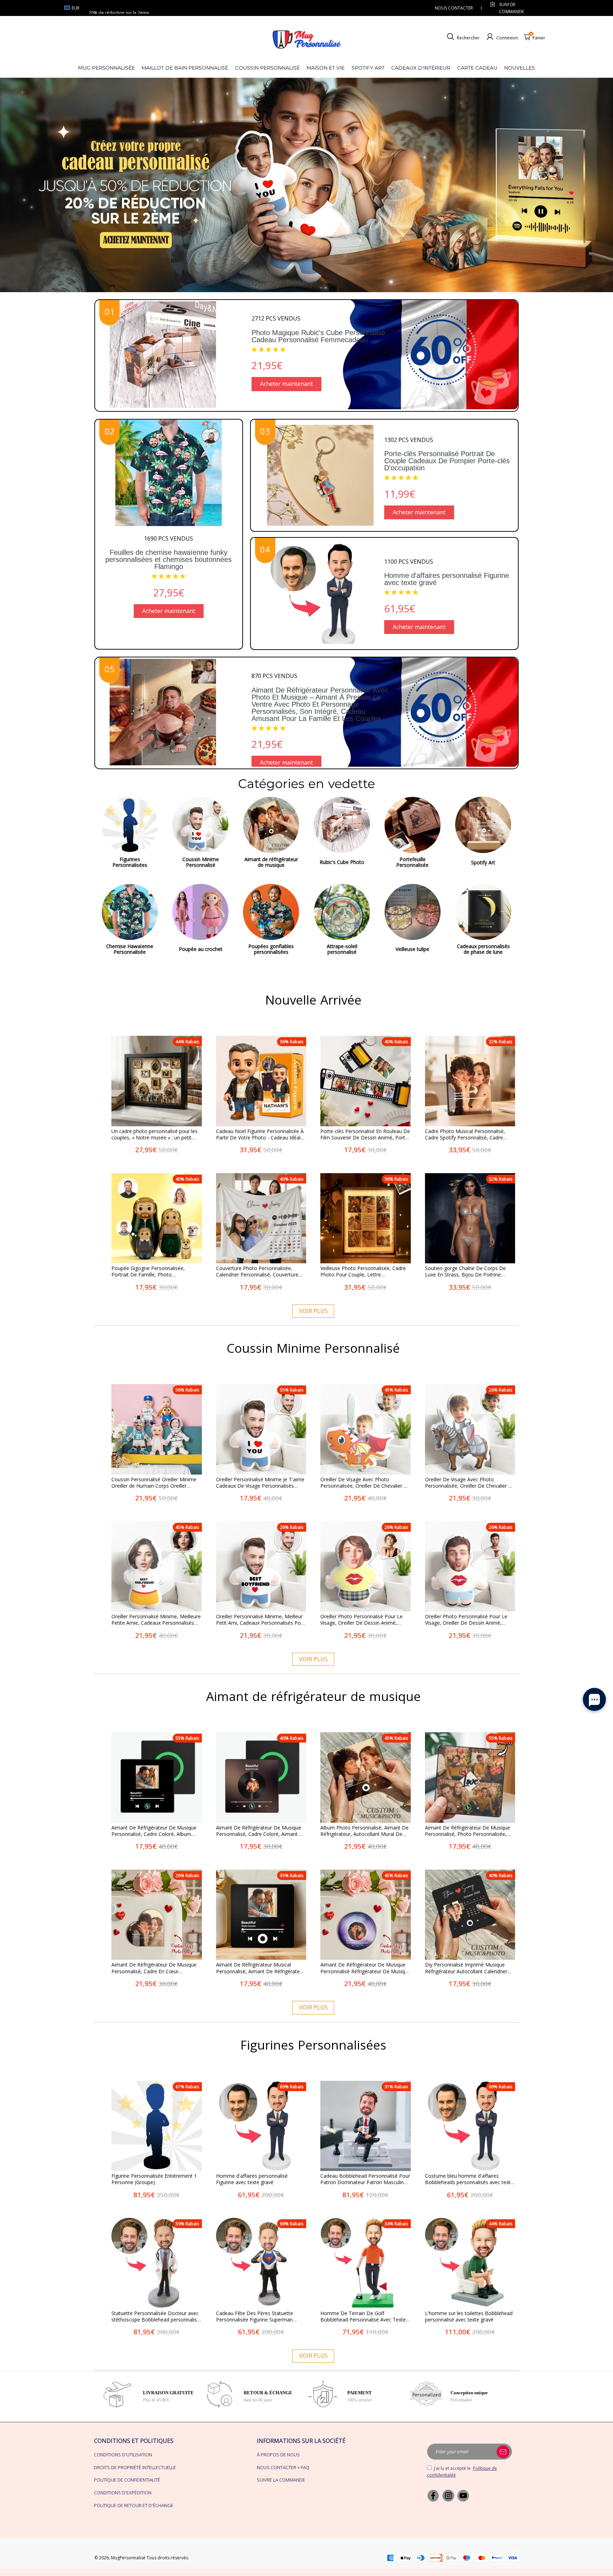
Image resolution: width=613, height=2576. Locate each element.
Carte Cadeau (477, 68)
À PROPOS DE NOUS (278, 2455)
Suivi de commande (512, 8)
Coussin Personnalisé (267, 68)
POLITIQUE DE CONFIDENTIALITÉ (127, 2480)
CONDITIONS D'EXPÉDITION (123, 2493)
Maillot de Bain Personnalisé (185, 68)
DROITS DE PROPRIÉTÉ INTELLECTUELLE (135, 2467)
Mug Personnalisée (106, 68)
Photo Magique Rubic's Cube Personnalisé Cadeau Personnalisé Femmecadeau (318, 336)
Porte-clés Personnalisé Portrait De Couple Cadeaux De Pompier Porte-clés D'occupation (447, 461)
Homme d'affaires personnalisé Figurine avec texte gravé (447, 579)
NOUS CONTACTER (454, 8)
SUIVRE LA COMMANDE (281, 2480)
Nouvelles (520, 68)
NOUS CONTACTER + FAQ (283, 2467)
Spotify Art (368, 68)
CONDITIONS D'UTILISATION (123, 2455)
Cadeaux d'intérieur (421, 68)
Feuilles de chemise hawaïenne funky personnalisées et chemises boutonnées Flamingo (169, 559)
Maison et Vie (325, 68)
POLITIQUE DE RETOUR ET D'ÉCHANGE (134, 2505)
